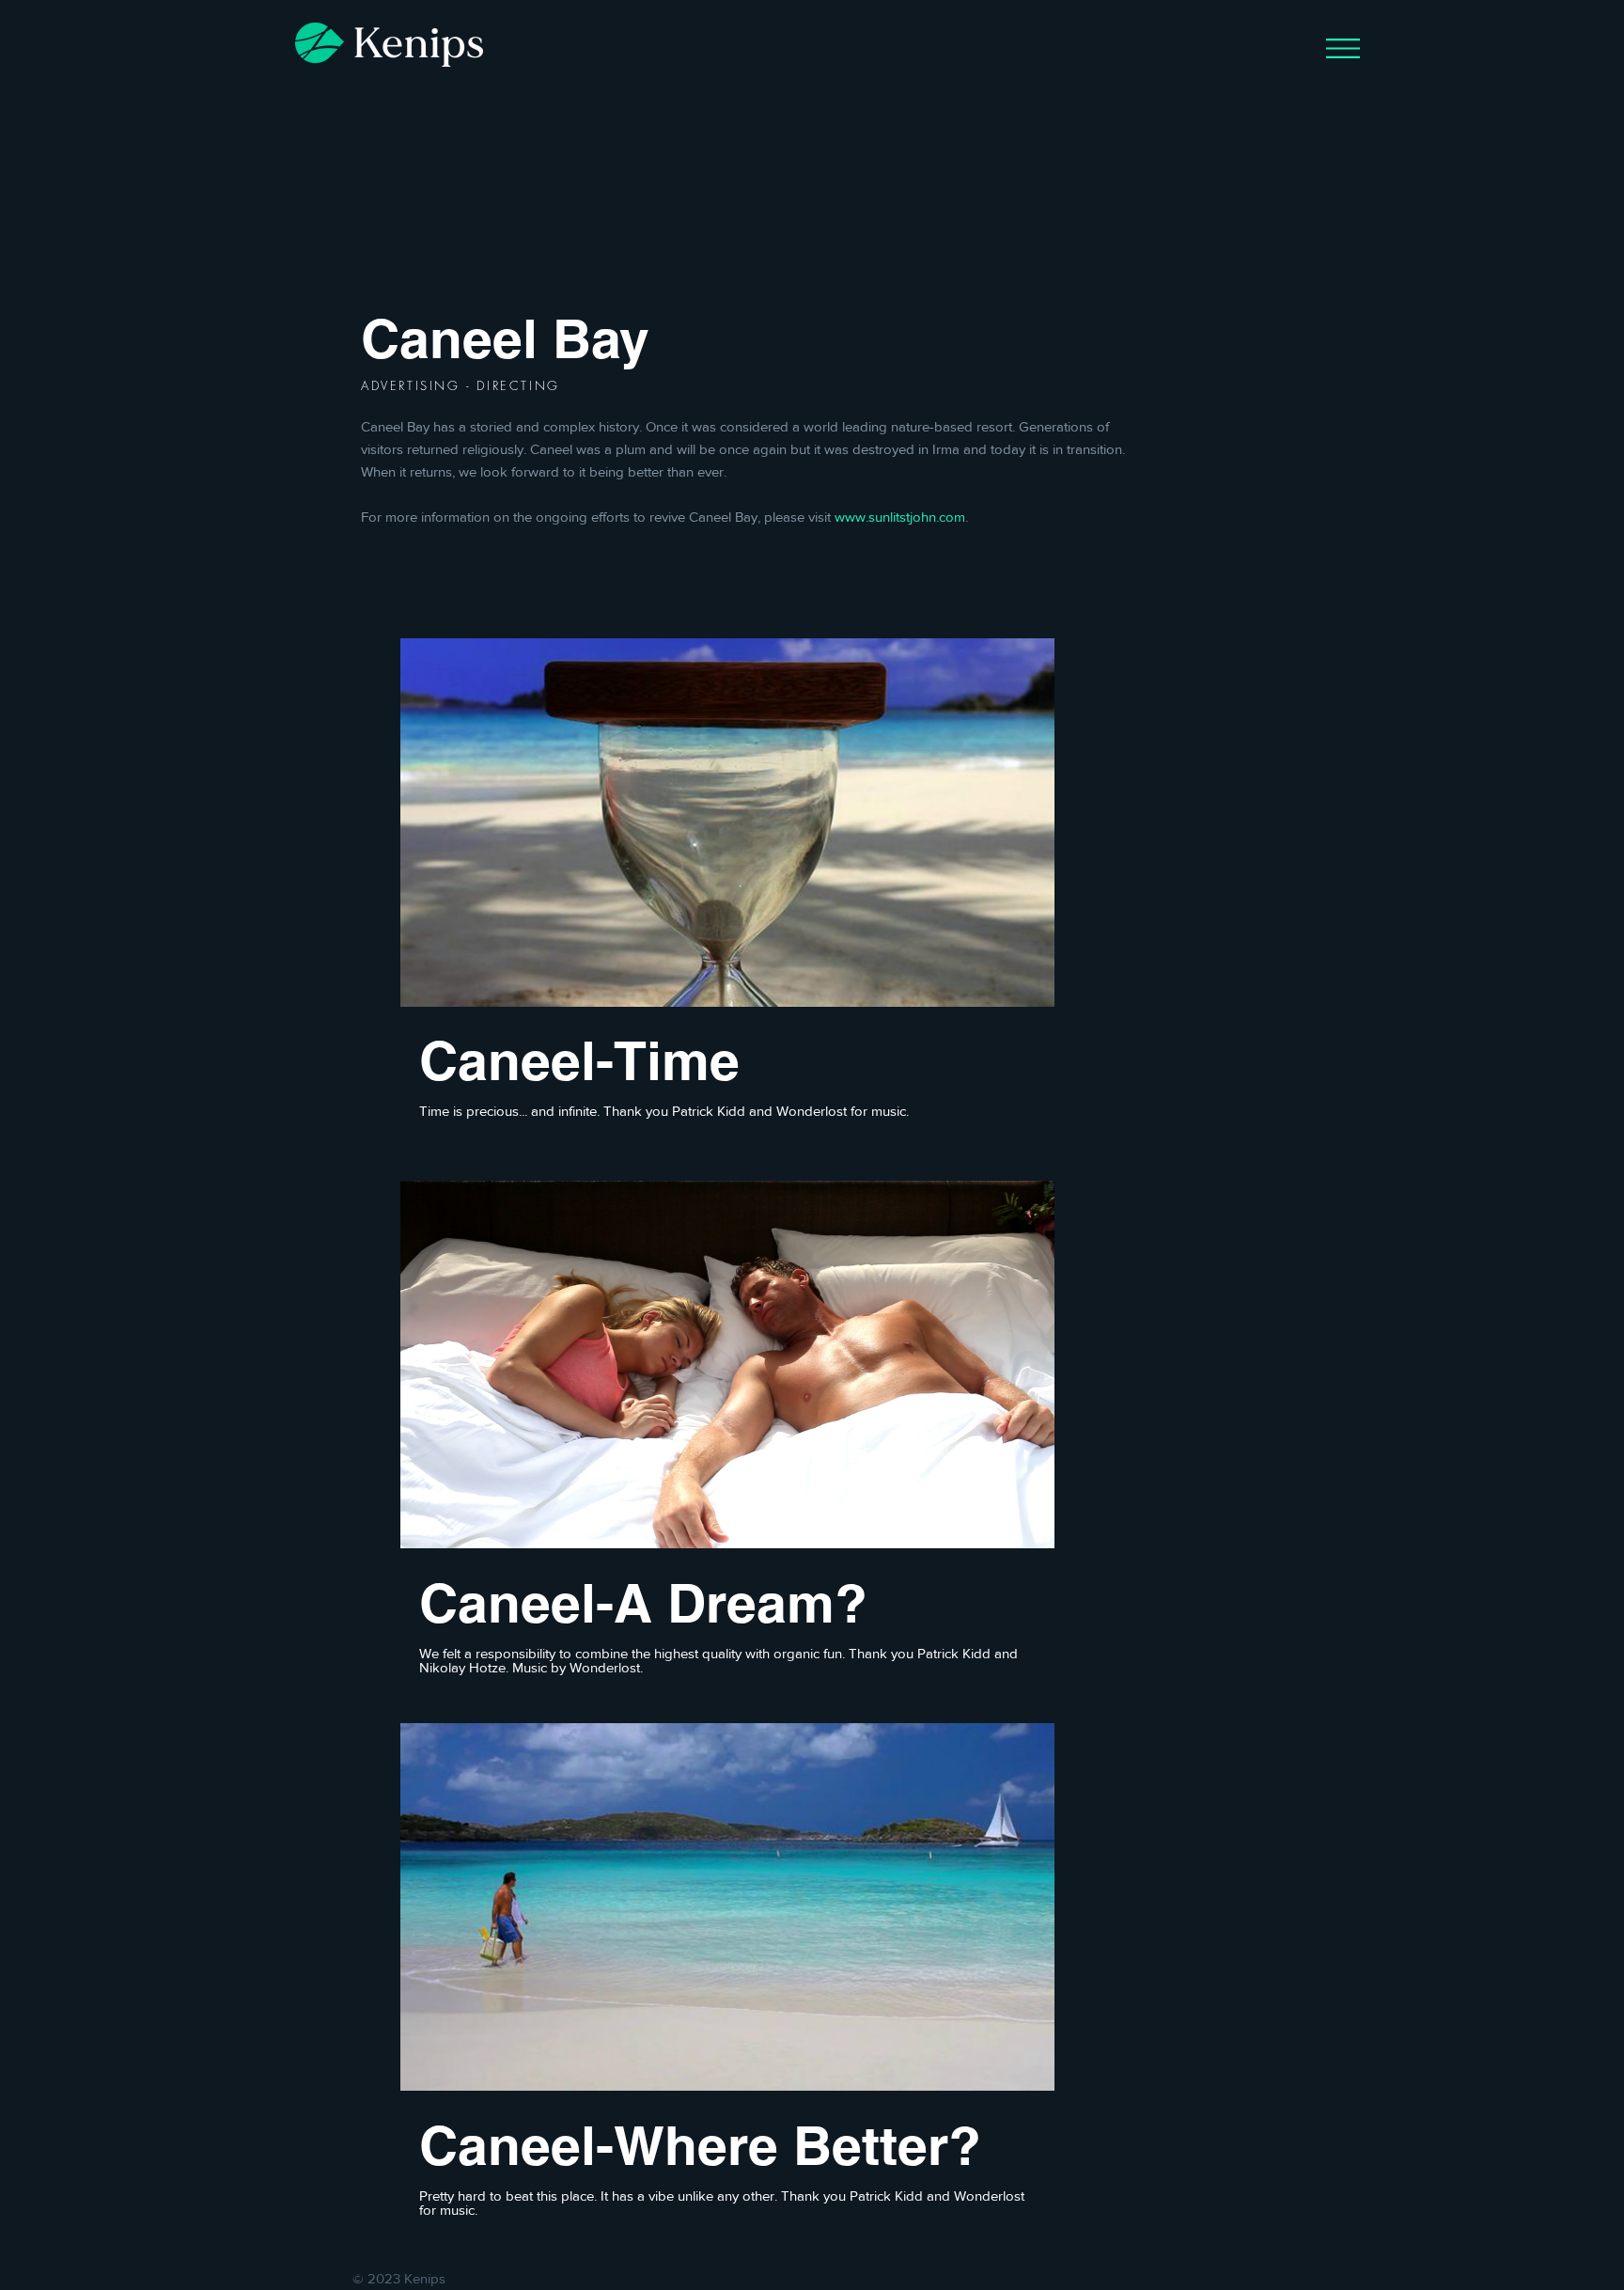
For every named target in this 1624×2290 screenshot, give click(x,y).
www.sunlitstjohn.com (900, 517)
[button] (1343, 48)
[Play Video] (727, 823)
